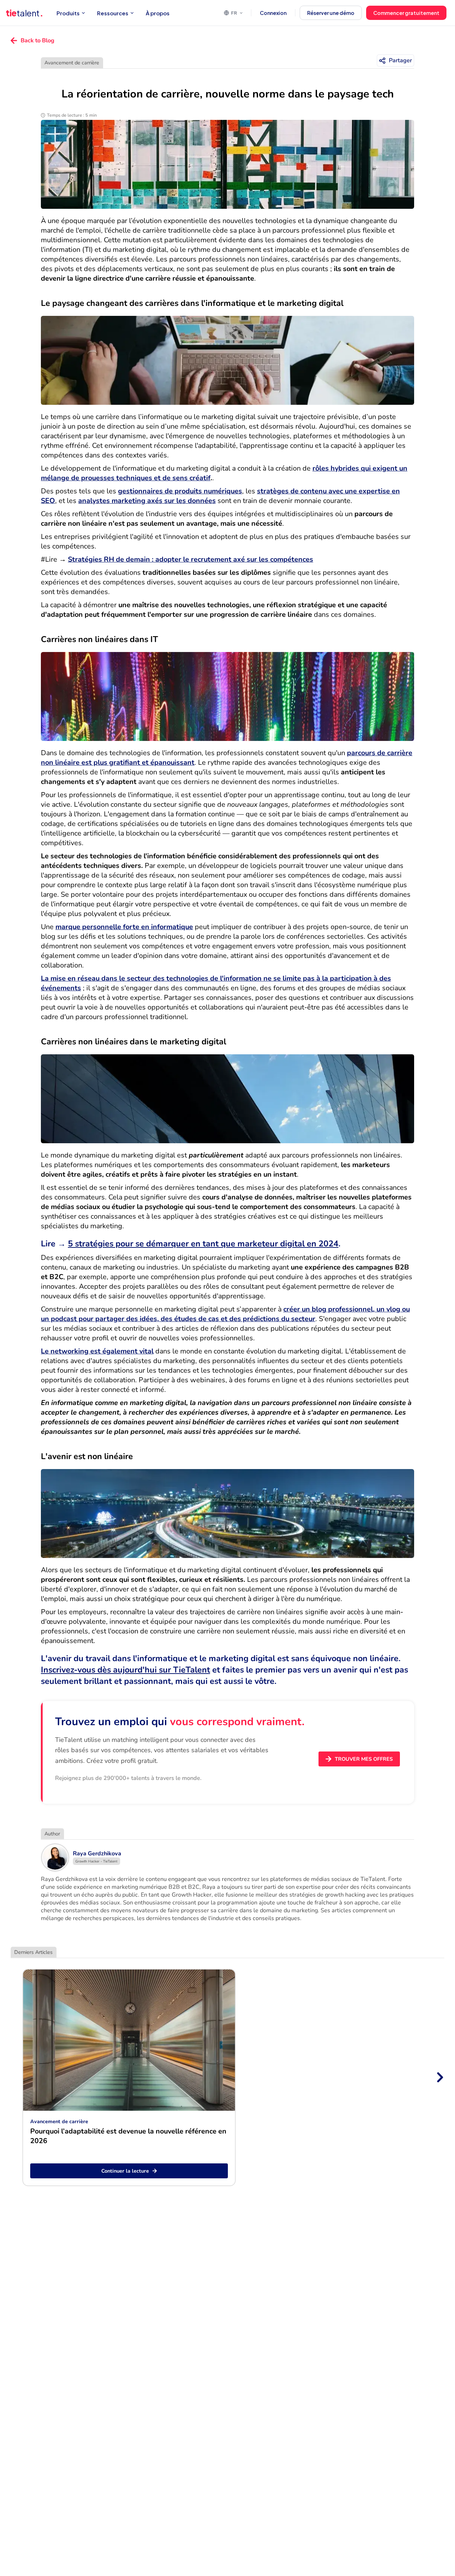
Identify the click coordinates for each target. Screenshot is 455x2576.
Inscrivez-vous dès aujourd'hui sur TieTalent (125, 1670)
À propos (158, 13)
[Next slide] (439, 2077)
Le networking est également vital (97, 1351)
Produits (68, 13)
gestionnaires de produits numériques (180, 491)
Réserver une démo (331, 13)
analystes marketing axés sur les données (147, 501)
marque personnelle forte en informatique (124, 927)
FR (234, 13)
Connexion (273, 13)
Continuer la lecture (125, 2171)
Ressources (113, 13)
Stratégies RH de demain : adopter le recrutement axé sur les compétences (191, 559)
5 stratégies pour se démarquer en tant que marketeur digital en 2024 (203, 1244)
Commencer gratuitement (406, 13)
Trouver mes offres (364, 1759)
